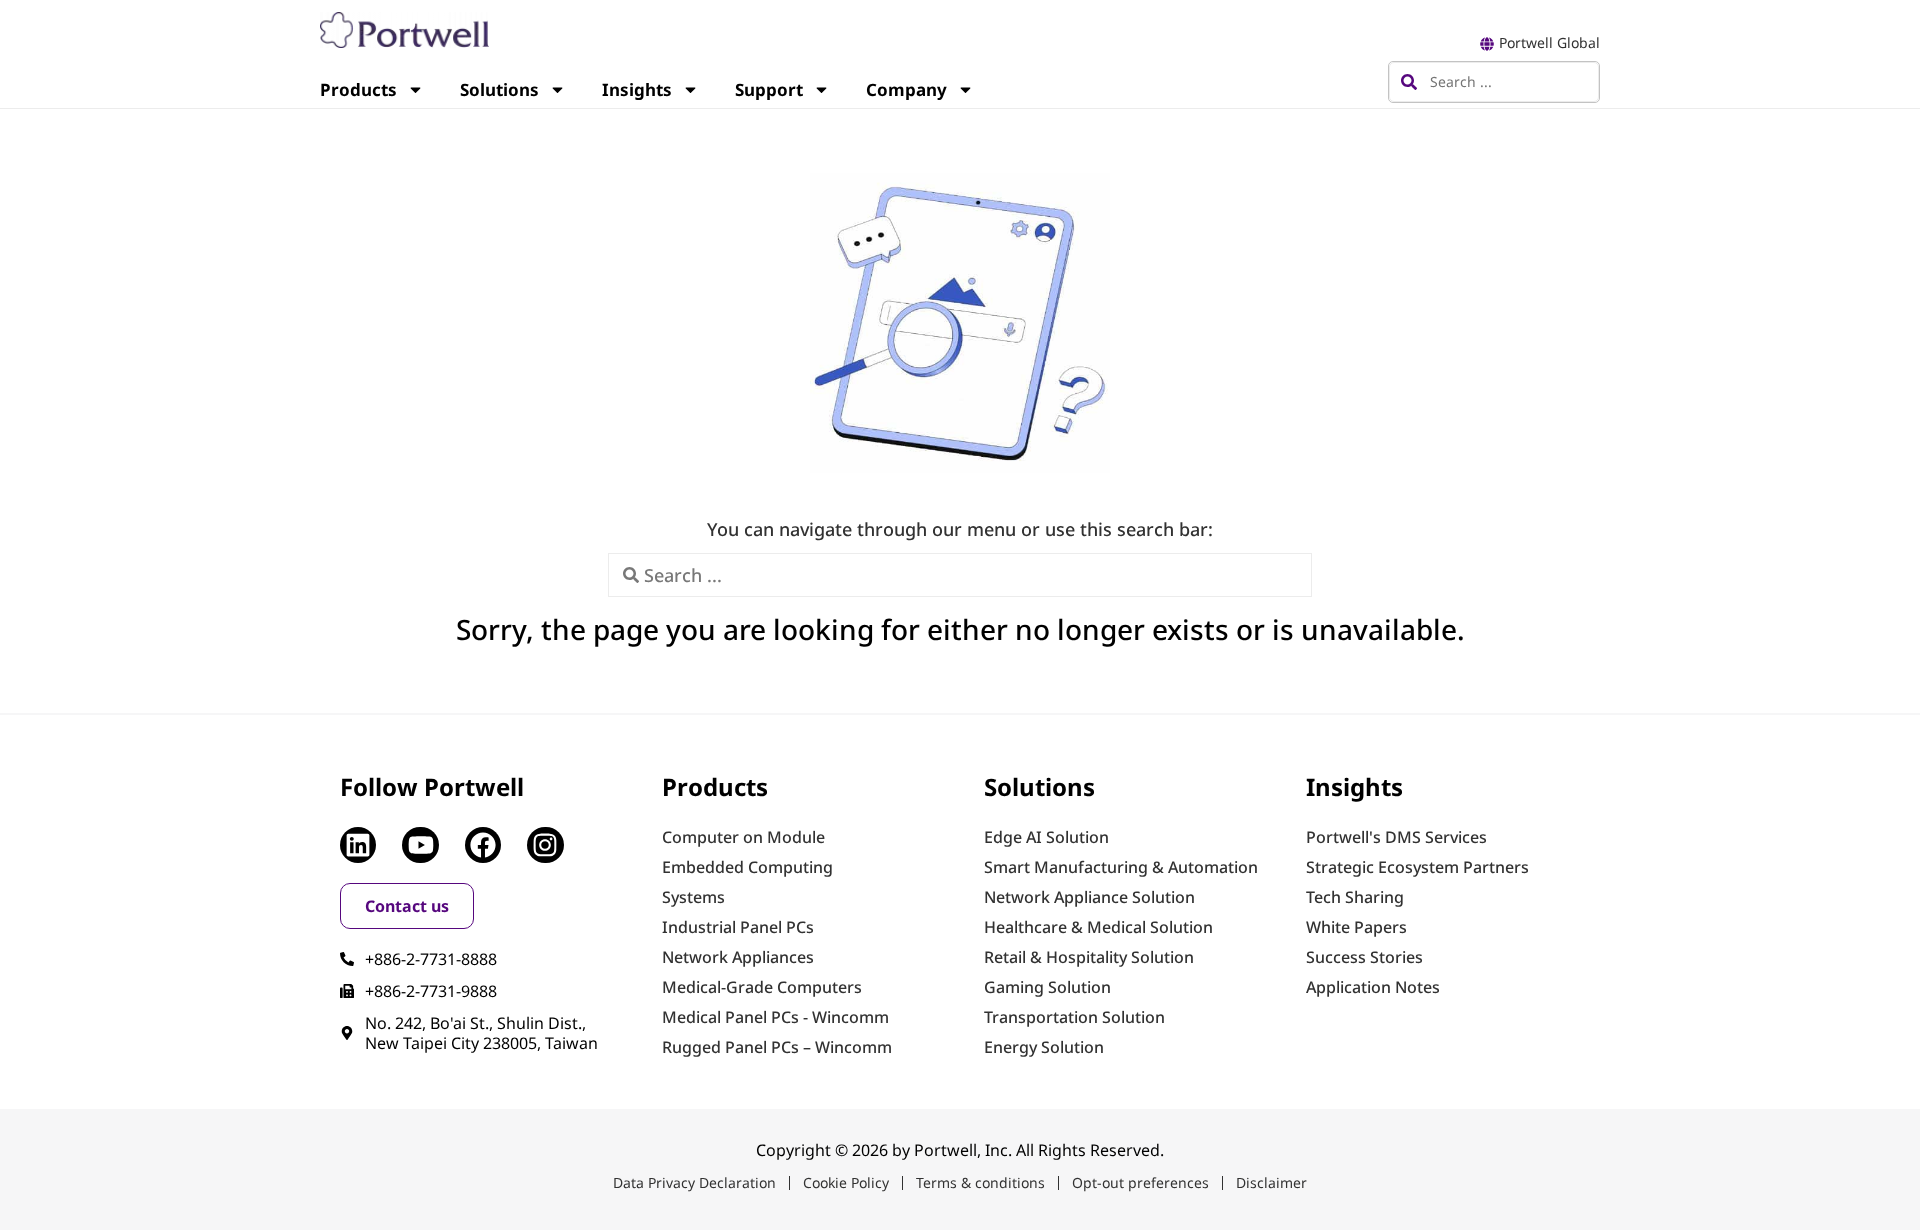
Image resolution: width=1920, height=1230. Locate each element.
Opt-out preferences (1140, 1182)
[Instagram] (545, 845)
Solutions (499, 89)
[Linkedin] (358, 845)
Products (358, 89)
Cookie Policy (846, 1182)
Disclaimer (1271, 1182)
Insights (637, 89)
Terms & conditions (980, 1182)
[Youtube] (420, 845)
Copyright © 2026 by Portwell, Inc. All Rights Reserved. (960, 1150)
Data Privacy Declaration (694, 1182)
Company (906, 89)
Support (769, 89)
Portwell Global (1549, 42)
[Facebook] (483, 845)
